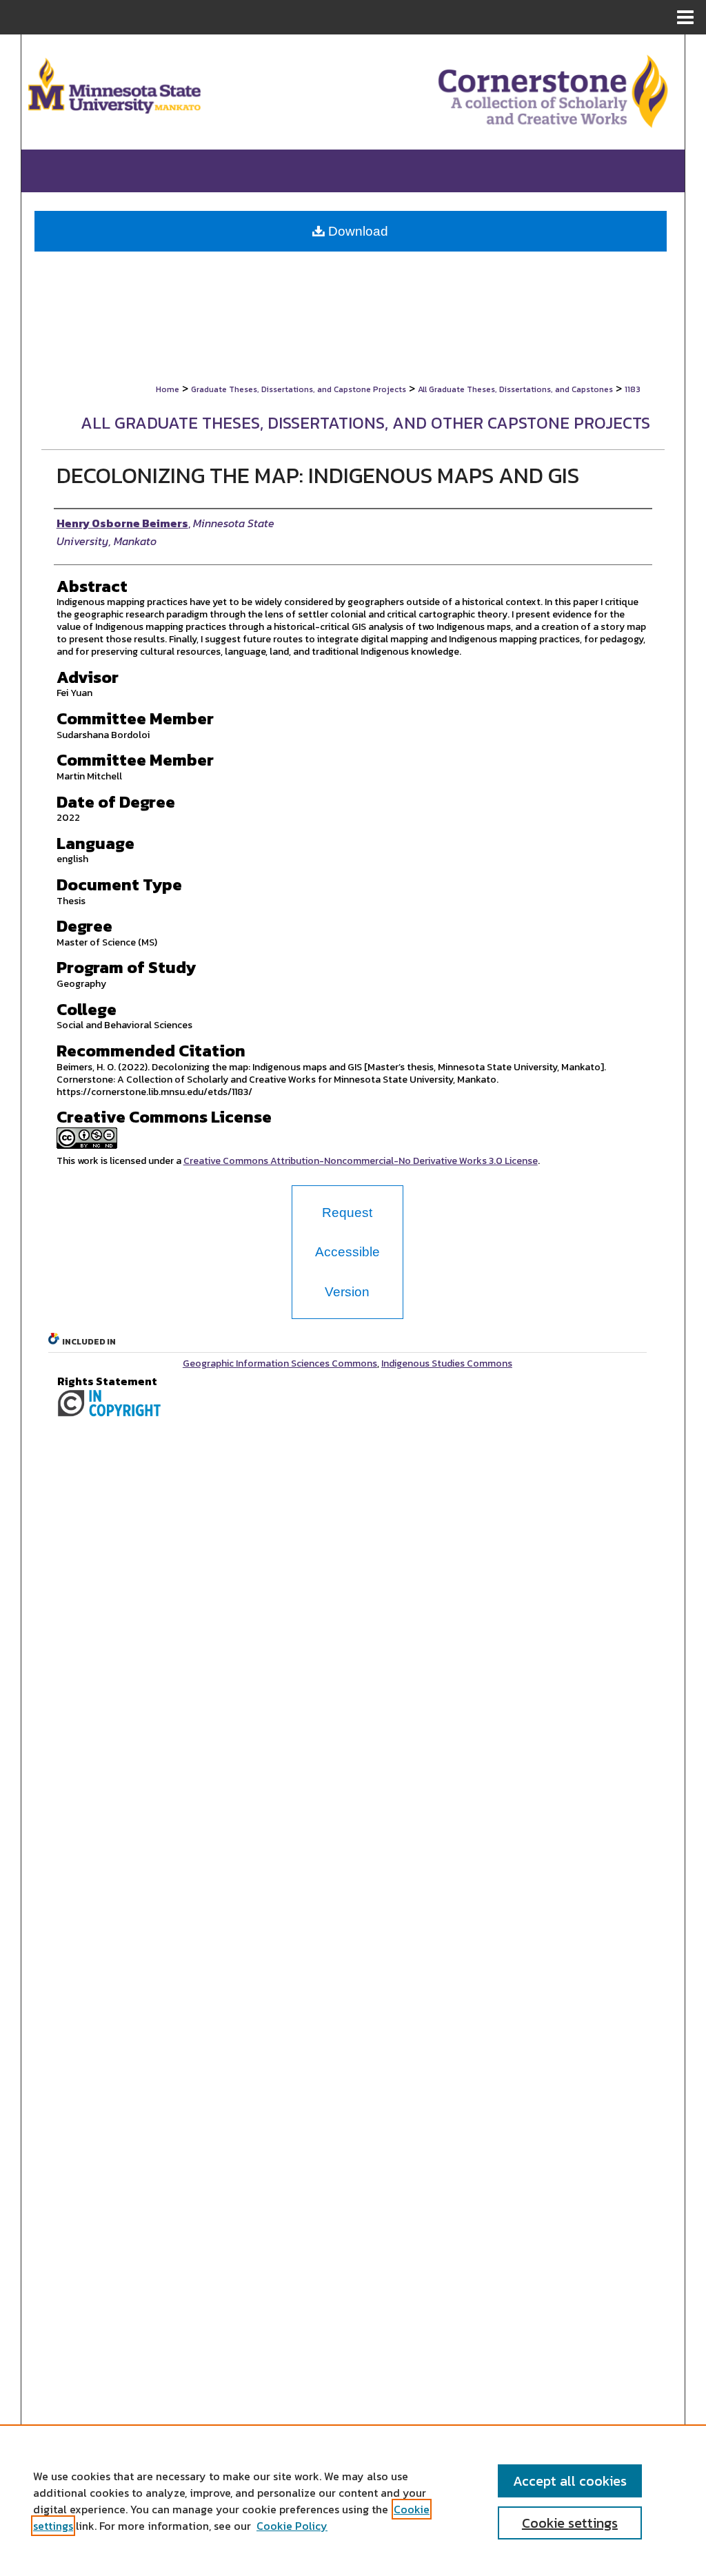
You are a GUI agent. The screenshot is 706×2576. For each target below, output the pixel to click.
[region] (353, 2500)
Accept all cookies (570, 2481)
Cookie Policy (292, 2526)
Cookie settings (570, 2523)
